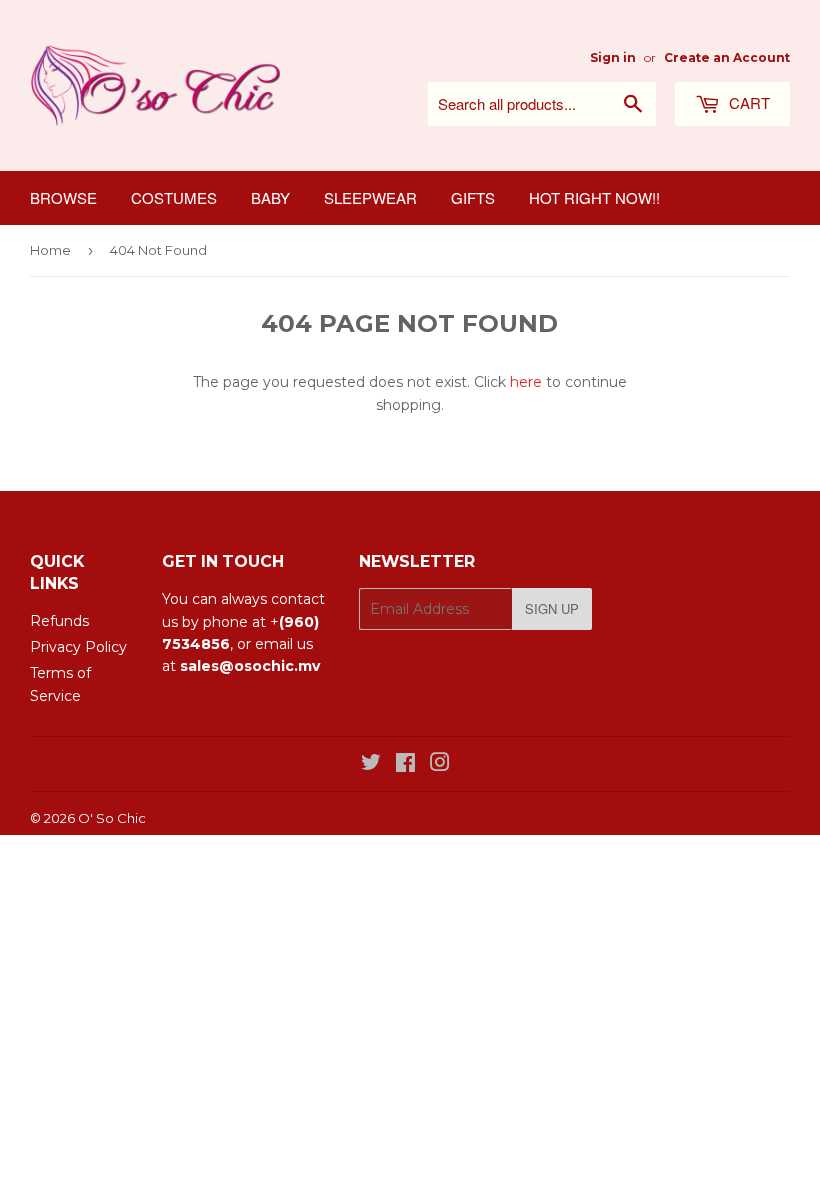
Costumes (174, 197)
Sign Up (552, 608)
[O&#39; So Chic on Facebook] (405, 765)
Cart (747, 102)
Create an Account (727, 57)
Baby (270, 197)
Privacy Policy (78, 647)
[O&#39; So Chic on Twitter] (371, 765)
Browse (63, 197)
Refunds (59, 621)
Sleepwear (370, 197)
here (526, 382)
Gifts (473, 197)
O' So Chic (112, 818)
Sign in (613, 57)
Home (50, 250)
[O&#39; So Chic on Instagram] (440, 765)
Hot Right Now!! (594, 197)
